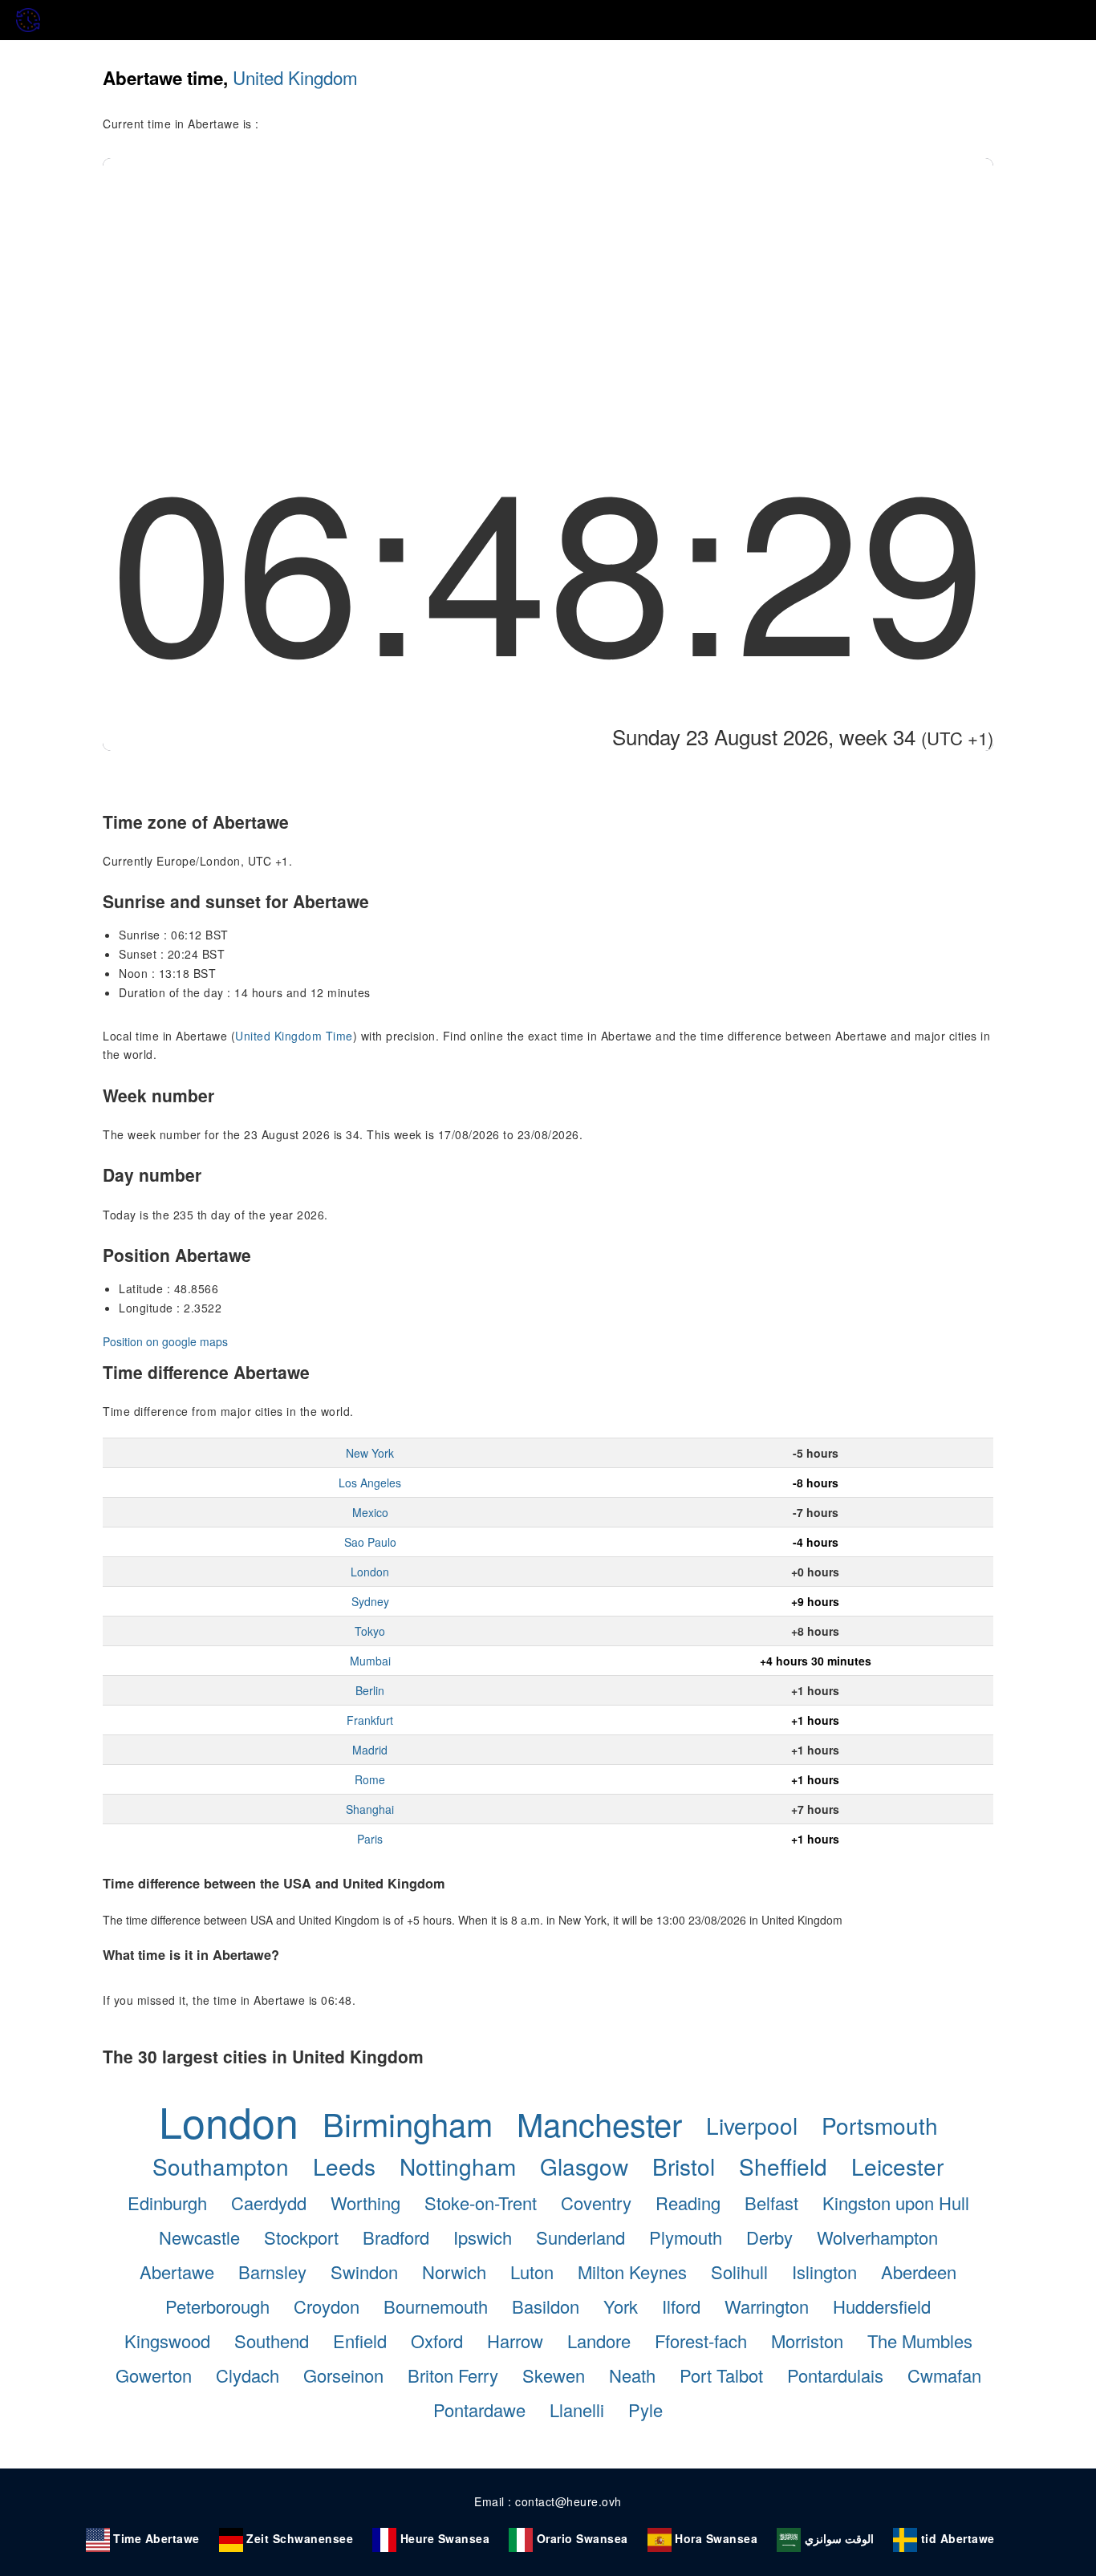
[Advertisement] (548, 278)
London (370, 1572)
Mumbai (370, 1661)
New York (370, 1453)
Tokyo (370, 1631)
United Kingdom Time (294, 1036)
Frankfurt (370, 1720)
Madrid (370, 1750)
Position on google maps (165, 1341)
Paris (370, 1839)
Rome (370, 1779)
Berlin (370, 1690)
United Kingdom (295, 77)
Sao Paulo (370, 1542)
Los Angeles (370, 1483)
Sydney (370, 1601)
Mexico (370, 1512)
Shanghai (370, 1809)
